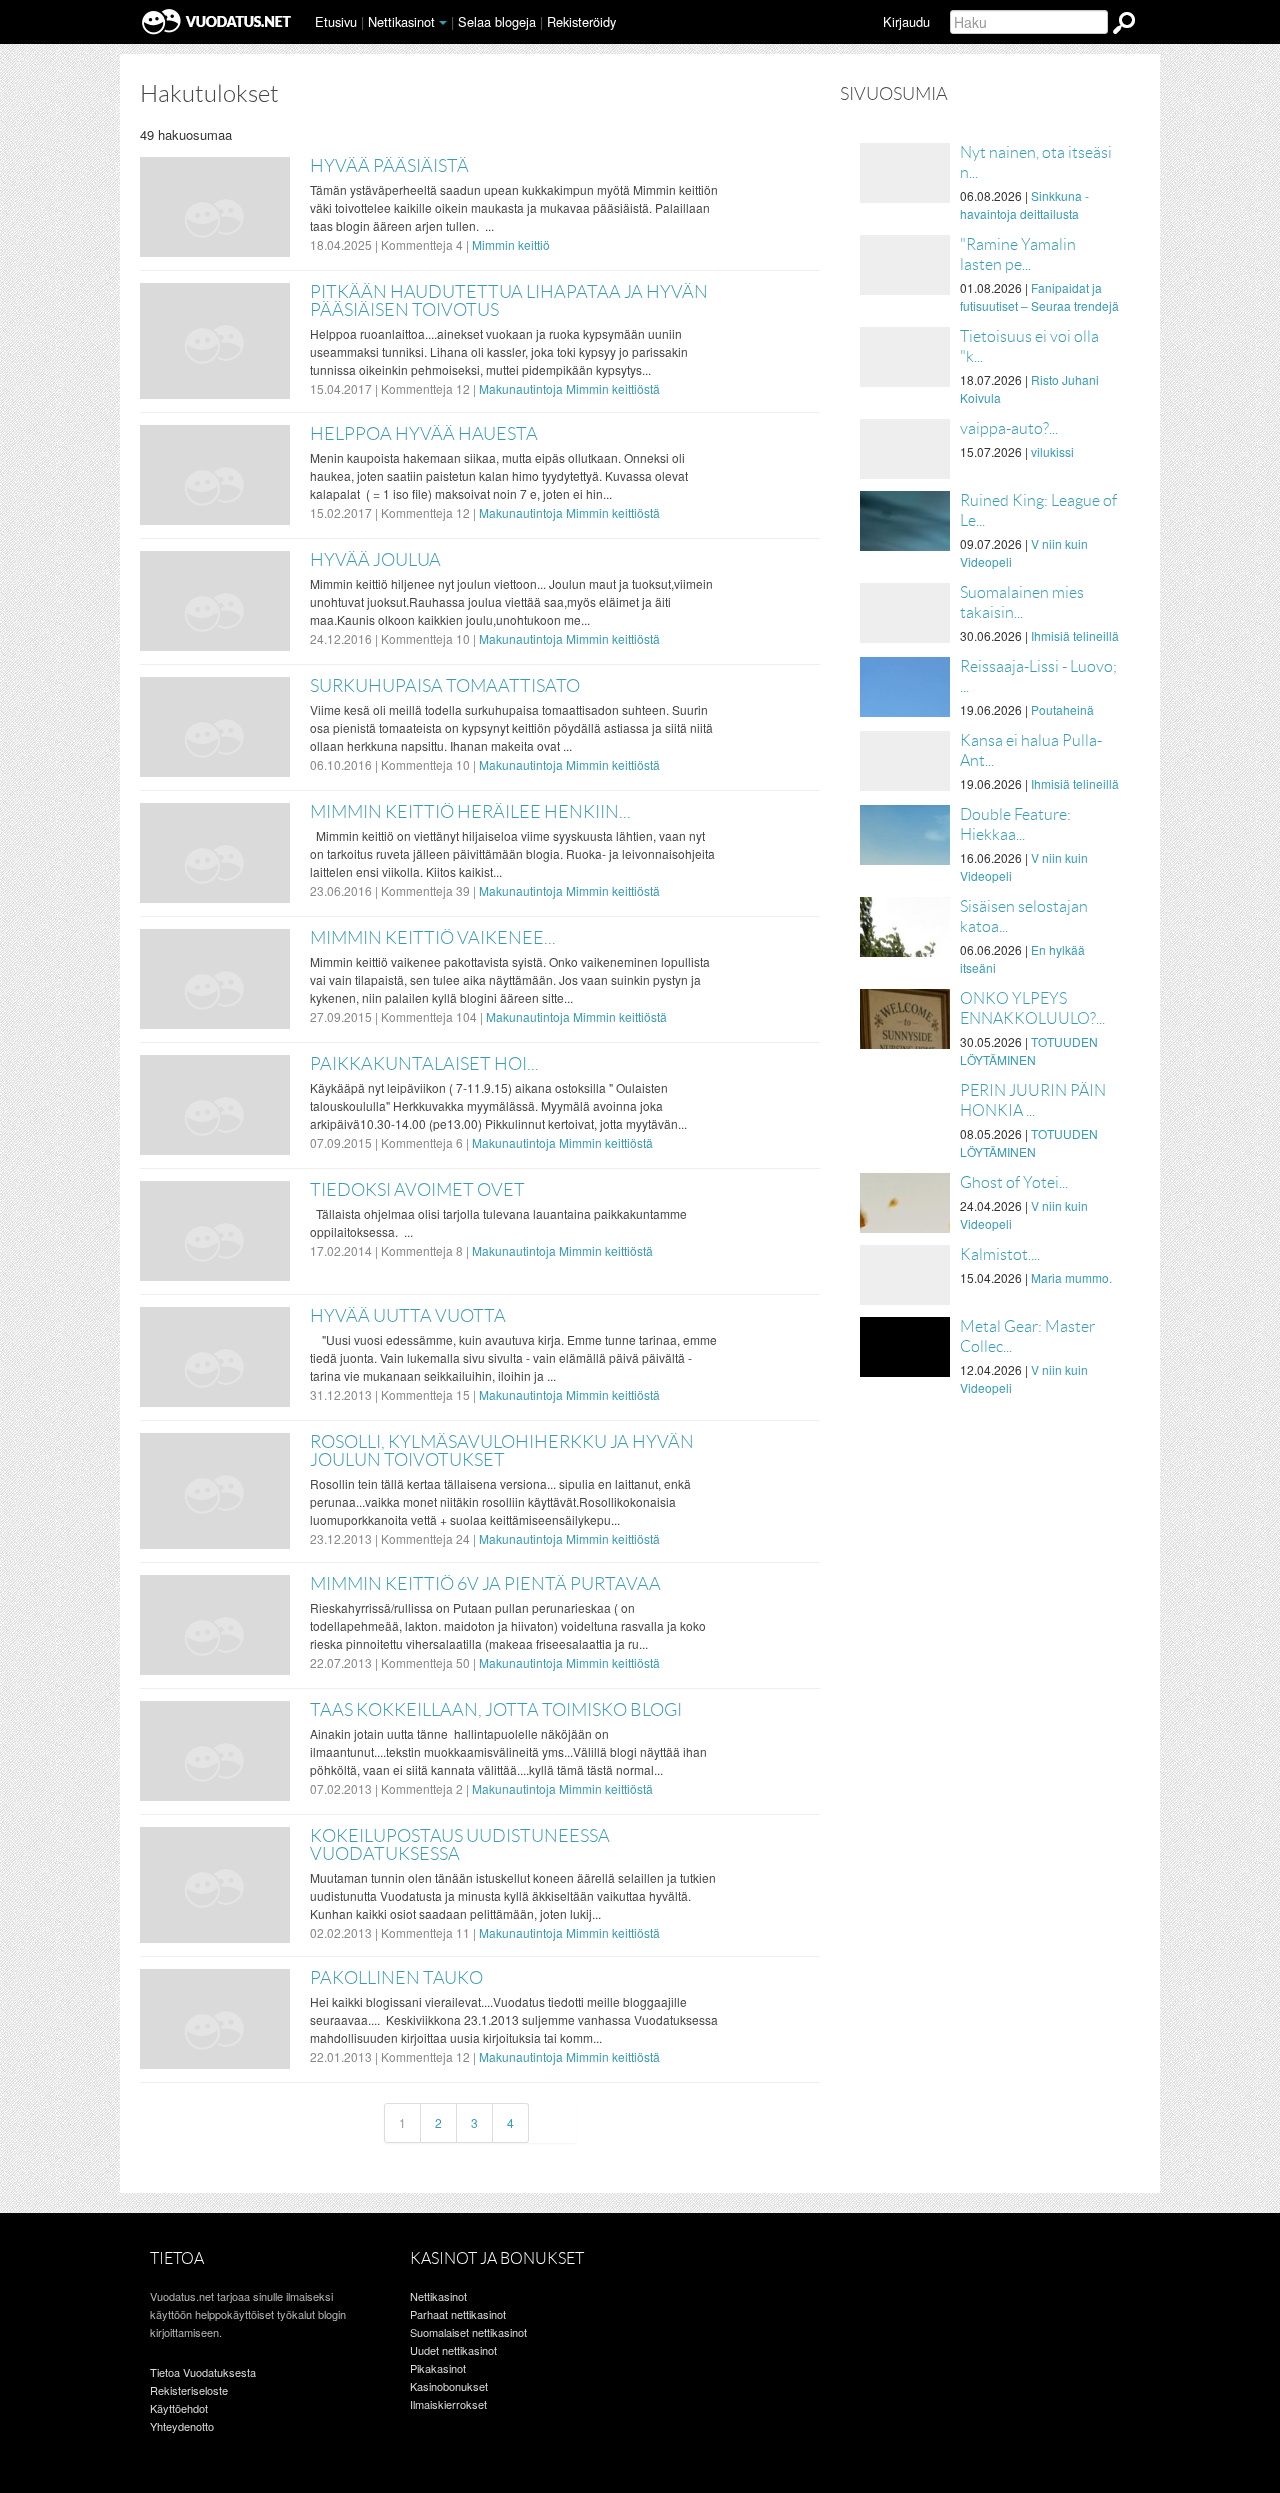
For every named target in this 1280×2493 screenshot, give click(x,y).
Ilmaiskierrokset (448, 2404)
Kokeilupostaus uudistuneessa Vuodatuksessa (460, 1845)
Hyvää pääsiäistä (389, 166)
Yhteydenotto (182, 2426)
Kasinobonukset (449, 2386)
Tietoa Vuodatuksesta (203, 2372)
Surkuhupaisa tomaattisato (445, 686)
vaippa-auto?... (1009, 428)
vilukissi (1052, 451)
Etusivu (336, 21)
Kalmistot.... (1000, 1254)
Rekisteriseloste (189, 2390)
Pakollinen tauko (396, 1978)
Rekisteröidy (581, 21)
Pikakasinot (438, 2368)
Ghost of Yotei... (1014, 1182)
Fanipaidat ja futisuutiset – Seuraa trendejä (1039, 296)
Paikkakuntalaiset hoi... (424, 1064)
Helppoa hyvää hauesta (424, 434)
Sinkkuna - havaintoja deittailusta (1024, 204)
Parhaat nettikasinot (458, 2314)
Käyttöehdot (179, 2408)
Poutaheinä (1062, 709)
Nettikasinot (401, 21)
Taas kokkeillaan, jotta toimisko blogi (496, 1710)
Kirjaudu (906, 21)
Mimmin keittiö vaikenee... (433, 938)
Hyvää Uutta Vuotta (408, 1316)
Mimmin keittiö (511, 244)
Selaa (497, 21)
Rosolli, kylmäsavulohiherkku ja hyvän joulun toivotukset (502, 1451)
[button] (443, 23)
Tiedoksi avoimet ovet (417, 1190)
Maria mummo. (1071, 1277)
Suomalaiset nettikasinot (468, 2332)
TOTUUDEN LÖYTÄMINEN (1029, 1050)
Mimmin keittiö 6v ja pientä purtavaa (485, 1584)
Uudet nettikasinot (453, 2350)
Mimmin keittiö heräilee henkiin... (470, 812)
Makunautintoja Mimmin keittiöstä (569, 388)
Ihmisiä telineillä (1075, 635)
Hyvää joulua (375, 560)
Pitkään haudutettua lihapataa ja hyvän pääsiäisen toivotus (509, 301)
